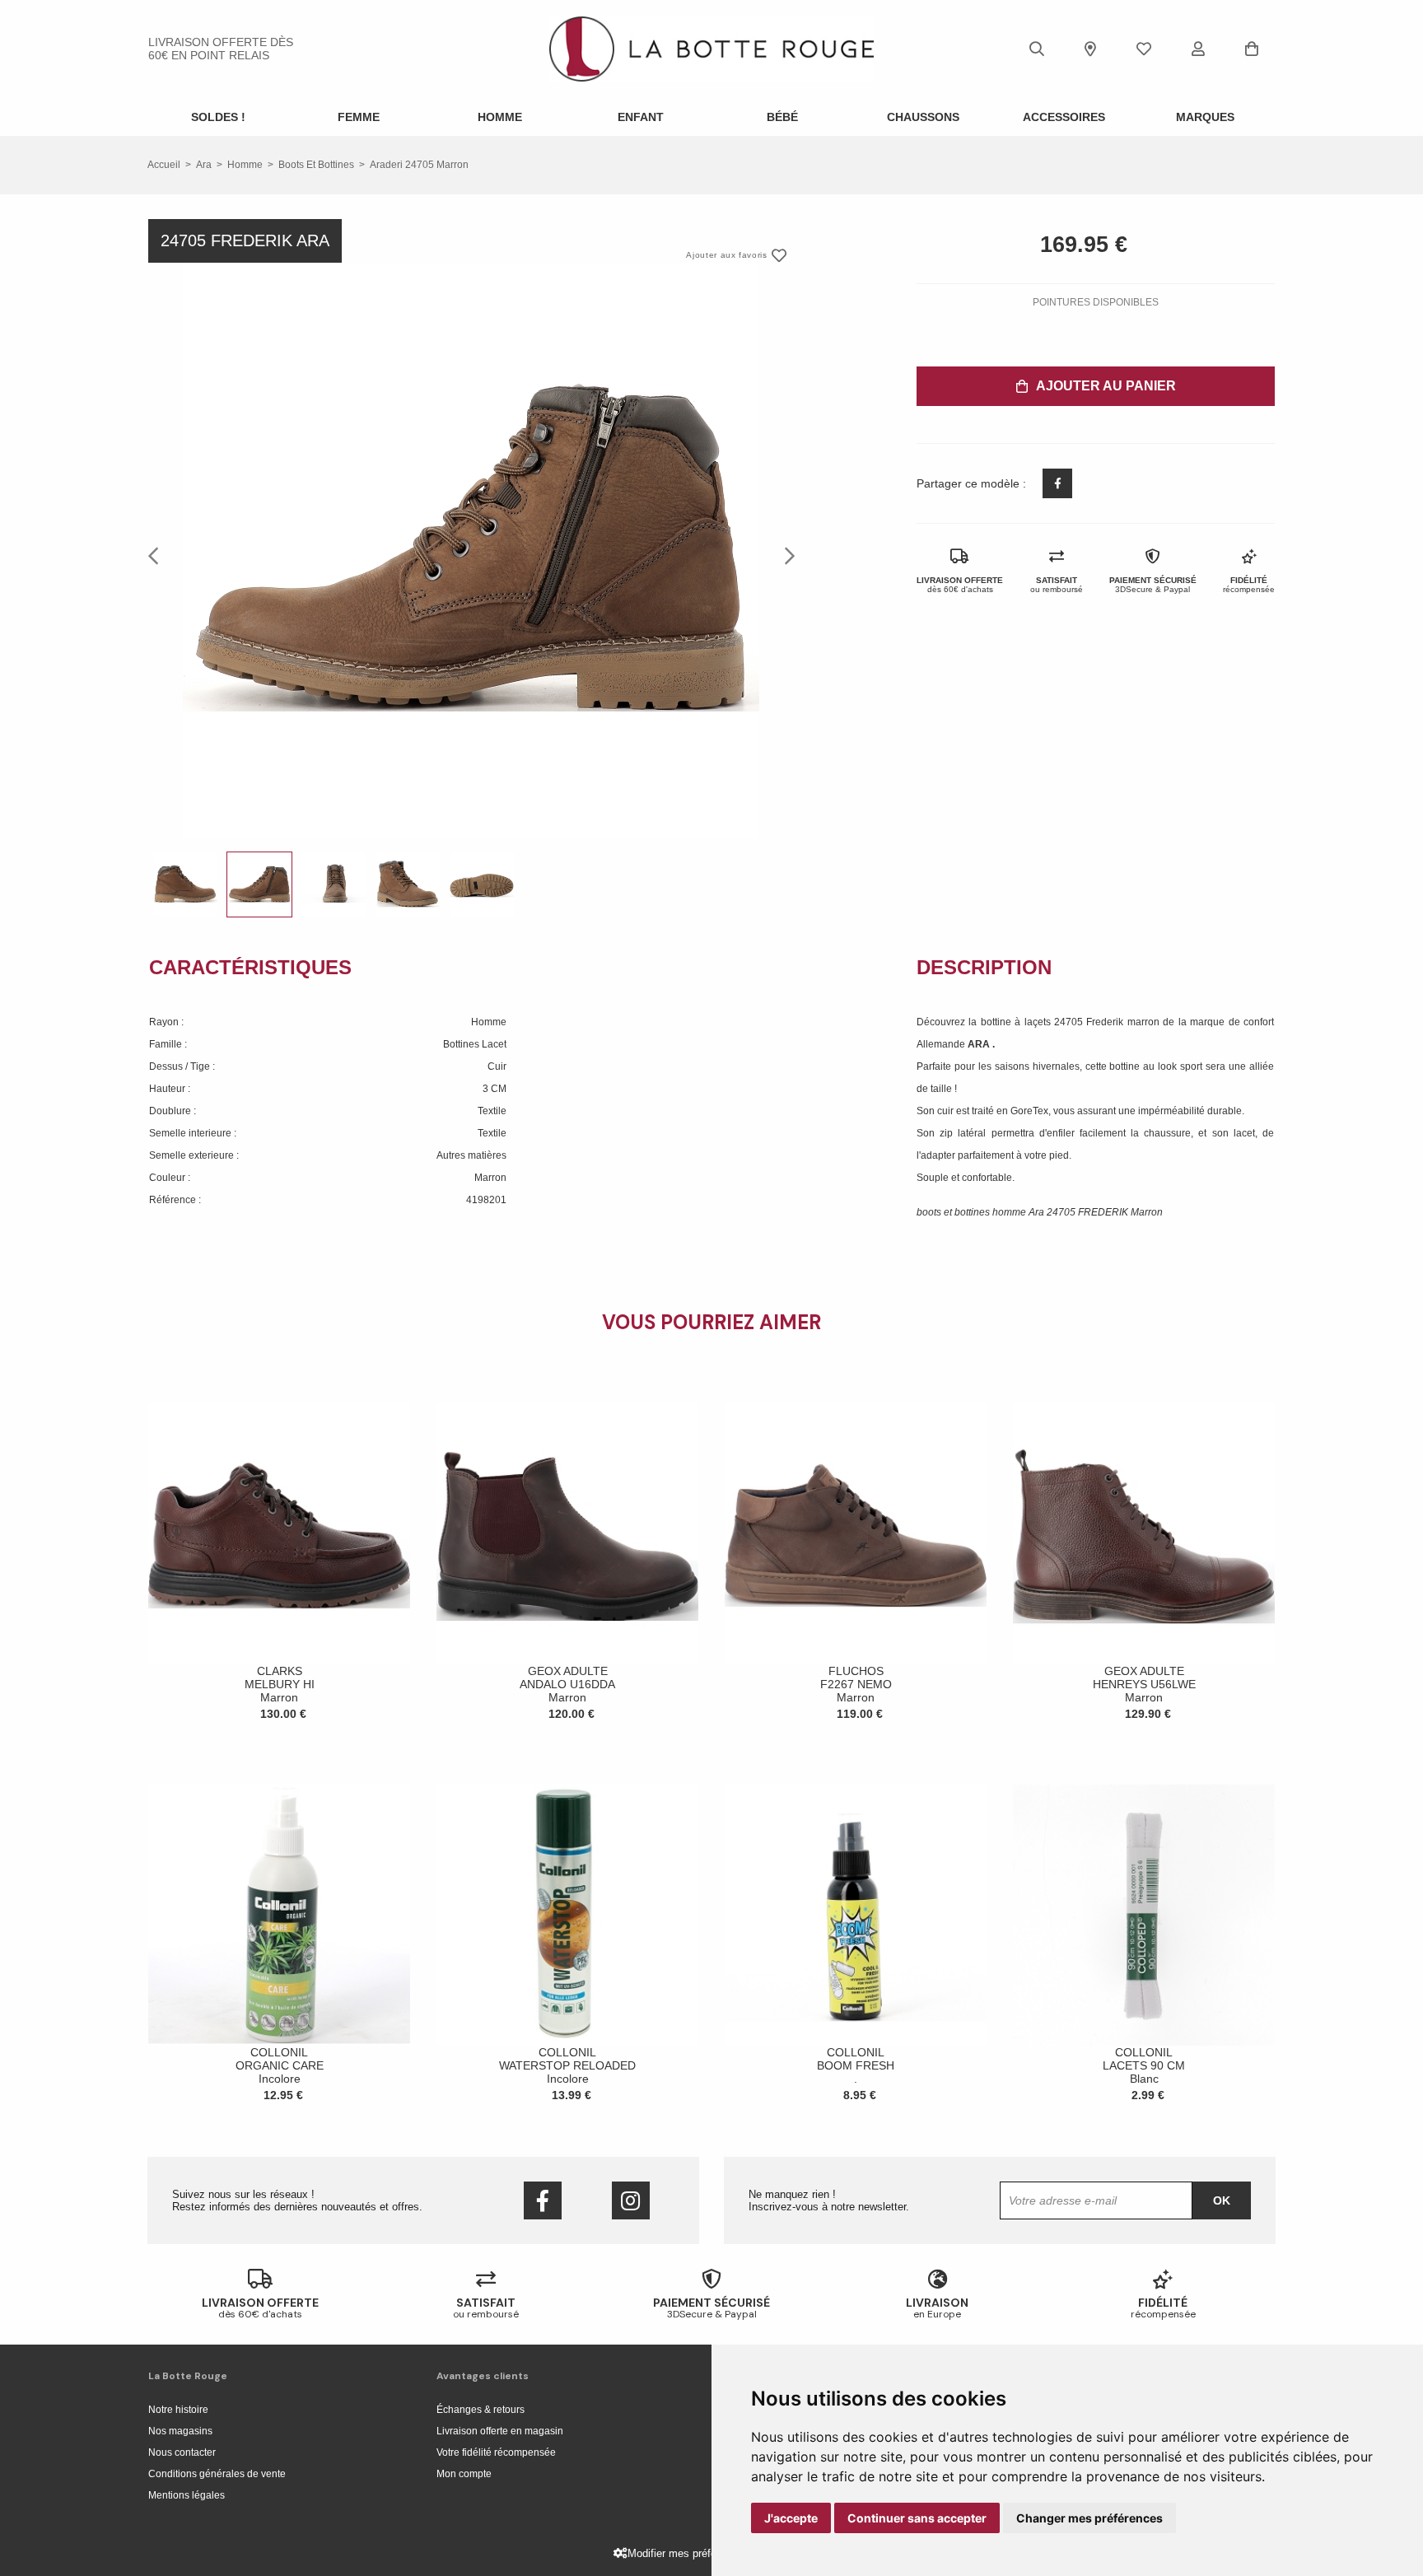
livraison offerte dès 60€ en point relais (221, 49)
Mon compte (464, 2474)
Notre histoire (178, 2410)
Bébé (782, 117)
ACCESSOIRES (1064, 117)
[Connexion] (1198, 49)
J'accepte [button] (791, 2518)
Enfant (641, 117)
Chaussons (923, 117)
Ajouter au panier (1106, 386)
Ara (204, 165)
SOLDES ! (218, 117)
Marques (1205, 117)
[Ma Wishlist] (1144, 49)
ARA (980, 1044)
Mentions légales (187, 2495)
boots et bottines (316, 165)
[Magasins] (1090, 49)
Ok (1222, 2200)
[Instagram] (631, 2200)
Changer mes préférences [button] (1089, 2518)
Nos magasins (180, 2431)
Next (785, 555)
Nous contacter (182, 2452)
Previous (158, 555)
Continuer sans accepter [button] (917, 2518)
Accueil (164, 165)
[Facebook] (543, 2200)
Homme (500, 117)
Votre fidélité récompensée (496, 2452)
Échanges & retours (481, 2410)
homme (245, 165)
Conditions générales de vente (217, 2474)
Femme (359, 117)
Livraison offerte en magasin (500, 2431)
